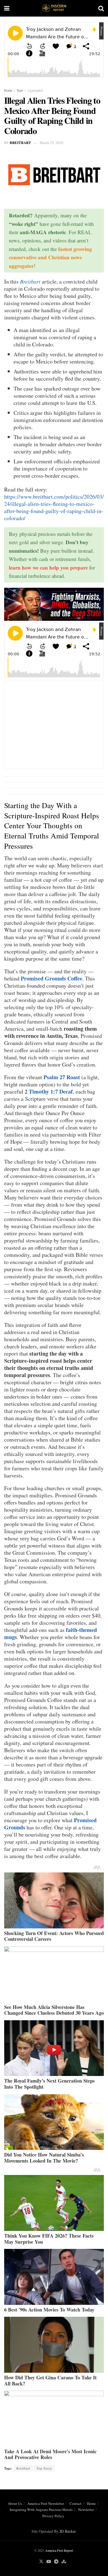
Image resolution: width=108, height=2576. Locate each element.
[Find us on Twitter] (41, 2562)
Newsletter (86, 2510)
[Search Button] (101, 8)
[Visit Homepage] (54, 8)
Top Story (44, 2468)
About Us (15, 2503)
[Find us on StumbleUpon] (64, 2562)
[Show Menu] (7, 8)
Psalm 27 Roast (62, 1077)
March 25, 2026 (52, 143)
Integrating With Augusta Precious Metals (41, 2510)
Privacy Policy (53, 2516)
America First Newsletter (46, 2503)
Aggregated (35, 90)
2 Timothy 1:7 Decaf (49, 1091)
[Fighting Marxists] (54, 604)
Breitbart (20, 142)
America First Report (59, 2550)
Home (8, 90)
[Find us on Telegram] (56, 2562)
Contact (75, 2503)
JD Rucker (68, 2531)
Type (20, 90)
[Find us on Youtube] (49, 2562)
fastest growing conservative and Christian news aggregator (50, 257)
